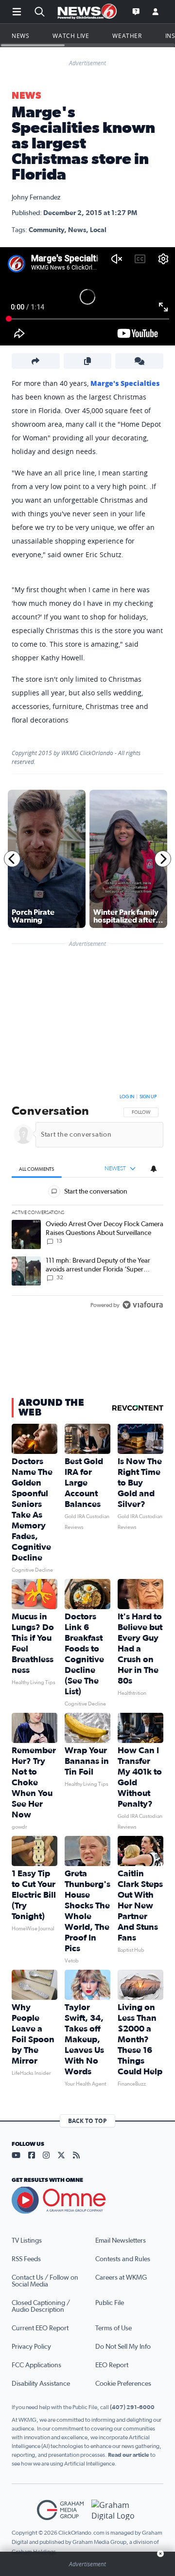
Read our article (129, 2455)
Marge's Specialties (125, 383)
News (20, 36)
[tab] (37, 1169)
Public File (110, 2303)
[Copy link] (88, 361)
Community (46, 230)
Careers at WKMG (121, 2278)
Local (98, 230)
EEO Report (112, 2365)
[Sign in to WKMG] (156, 12)
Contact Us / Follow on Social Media (45, 2281)
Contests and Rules (123, 2259)
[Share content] (36, 361)
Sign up (148, 1097)
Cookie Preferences (123, 2384)
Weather (127, 36)
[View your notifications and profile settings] (154, 1169)
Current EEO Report (40, 2328)
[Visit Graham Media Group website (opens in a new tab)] (60, 2510)
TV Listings (27, 2241)
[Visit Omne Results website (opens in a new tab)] (87, 2200)
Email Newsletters (121, 2241)
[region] (87, 1203)
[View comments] (139, 361)
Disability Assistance (41, 2384)
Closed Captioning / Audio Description (41, 2306)
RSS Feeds (26, 2259)
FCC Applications (36, 2365)
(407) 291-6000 (132, 2407)
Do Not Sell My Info (123, 2347)
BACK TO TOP (87, 2121)
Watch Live (71, 36)
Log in (127, 1097)
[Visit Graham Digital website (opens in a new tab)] (115, 2510)
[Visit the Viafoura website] (143, 1305)
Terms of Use (114, 2328)
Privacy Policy (31, 2347)
